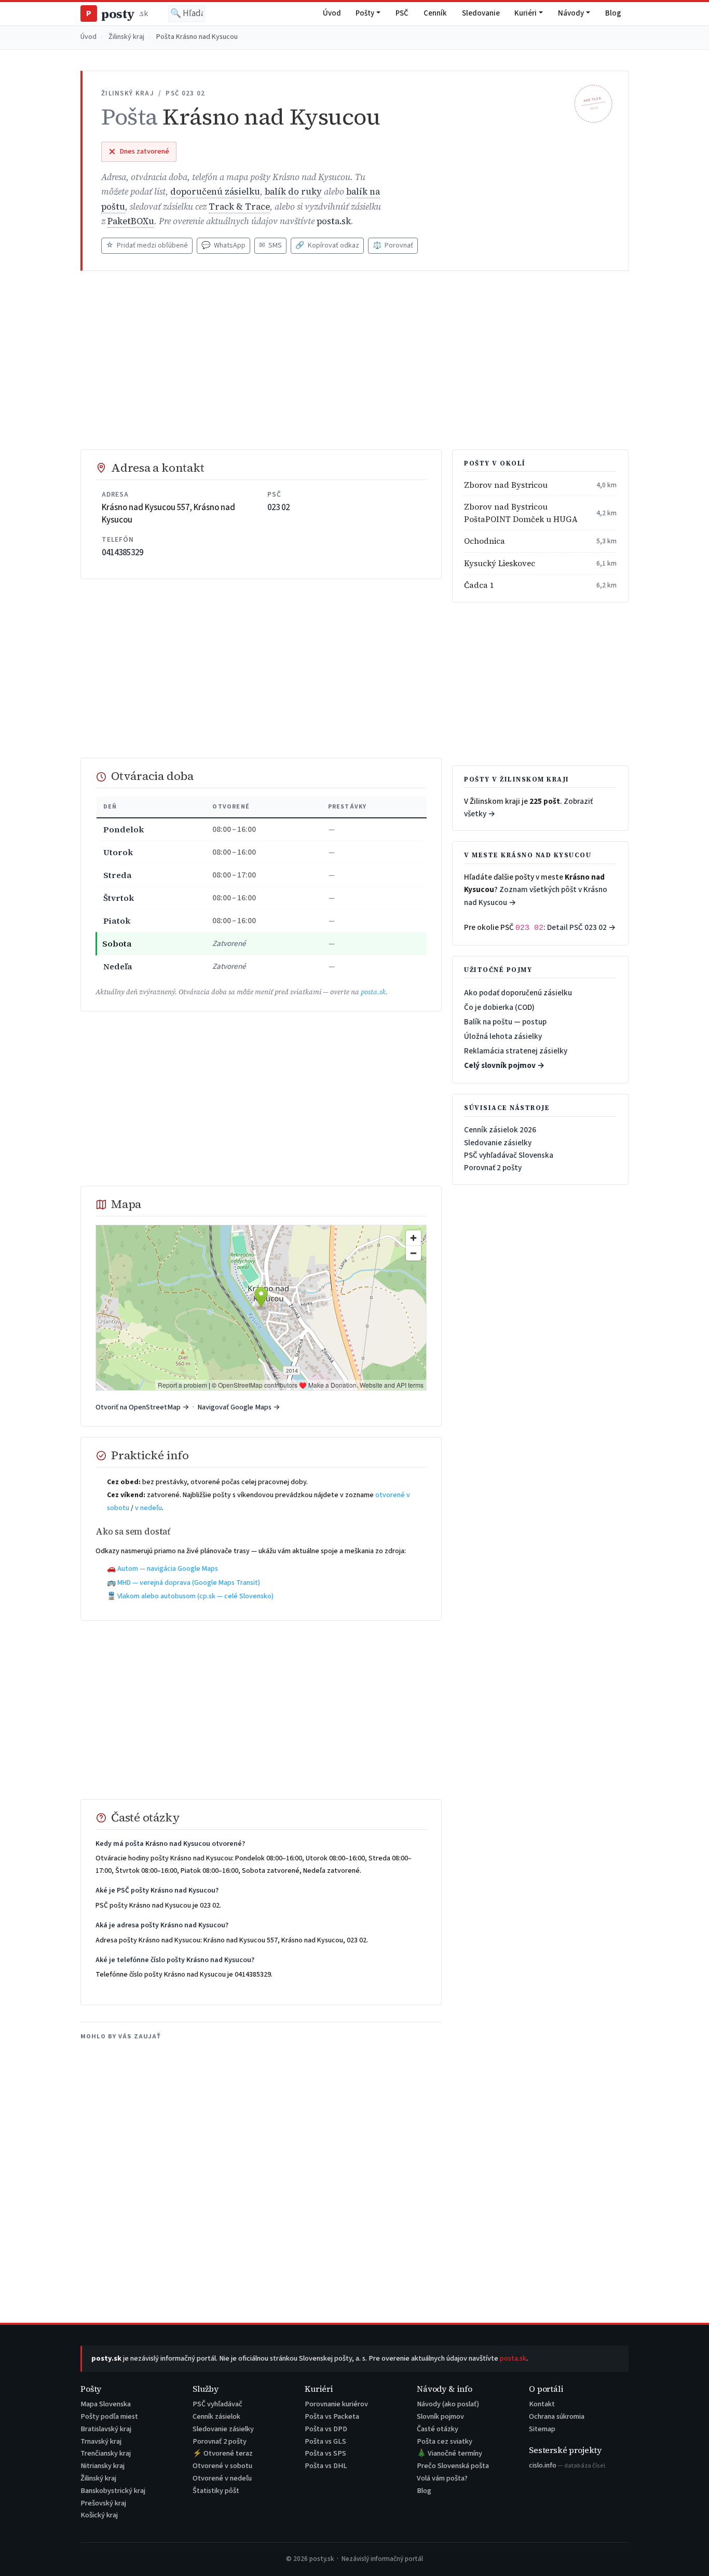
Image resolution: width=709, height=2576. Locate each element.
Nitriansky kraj (103, 2466)
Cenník (435, 13)
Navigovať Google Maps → (239, 1407)
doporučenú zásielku (215, 192)
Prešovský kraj (103, 2503)
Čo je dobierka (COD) (499, 1007)
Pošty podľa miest (109, 2416)
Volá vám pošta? (442, 2478)
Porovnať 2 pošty (493, 1168)
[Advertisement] (354, 360)
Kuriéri (526, 13)
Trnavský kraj (101, 2441)
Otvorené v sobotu (222, 2466)
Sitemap (542, 2429)
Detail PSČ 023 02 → (582, 927)
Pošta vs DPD (326, 2429)
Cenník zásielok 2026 (500, 1130)
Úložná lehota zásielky (503, 1036)
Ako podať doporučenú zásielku (518, 993)
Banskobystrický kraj (113, 2491)
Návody (571, 13)
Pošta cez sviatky (445, 2441)
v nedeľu (148, 1508)
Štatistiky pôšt (216, 2491)
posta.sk (334, 221)
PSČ (402, 13)
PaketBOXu (131, 221)
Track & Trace (239, 207)
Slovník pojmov (440, 2416)
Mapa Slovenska (106, 2404)
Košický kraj (99, 2515)
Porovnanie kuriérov (336, 2404)
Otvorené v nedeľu (222, 2478)
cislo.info (567, 2465)
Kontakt (542, 2404)
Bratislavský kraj (106, 2429)
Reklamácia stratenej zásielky (516, 1051)
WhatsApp (223, 245)
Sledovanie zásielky (498, 1143)
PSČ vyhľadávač (217, 2404)
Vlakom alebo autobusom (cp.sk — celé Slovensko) (195, 1596)
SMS (270, 245)
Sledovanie (481, 13)
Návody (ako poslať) (448, 2404)
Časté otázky (438, 2429)
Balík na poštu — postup (505, 1022)
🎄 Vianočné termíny (449, 2453)
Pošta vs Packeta (332, 2416)
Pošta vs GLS (325, 2441)
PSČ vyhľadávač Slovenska (509, 1155)
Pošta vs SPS (325, 2453)
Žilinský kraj (126, 37)
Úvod (332, 13)
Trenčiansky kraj (106, 2453)
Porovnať (393, 245)
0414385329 (122, 553)
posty (117, 14)
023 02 (278, 508)
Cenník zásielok (216, 2416)
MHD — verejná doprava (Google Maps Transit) (189, 1583)
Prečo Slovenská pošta (453, 2466)
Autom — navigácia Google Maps (168, 1569)
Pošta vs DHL (326, 2466)
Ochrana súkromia (557, 2416)
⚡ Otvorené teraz (223, 2453)
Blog (613, 13)
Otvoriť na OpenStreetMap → (142, 1407)
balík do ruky (293, 192)
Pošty (365, 13)
